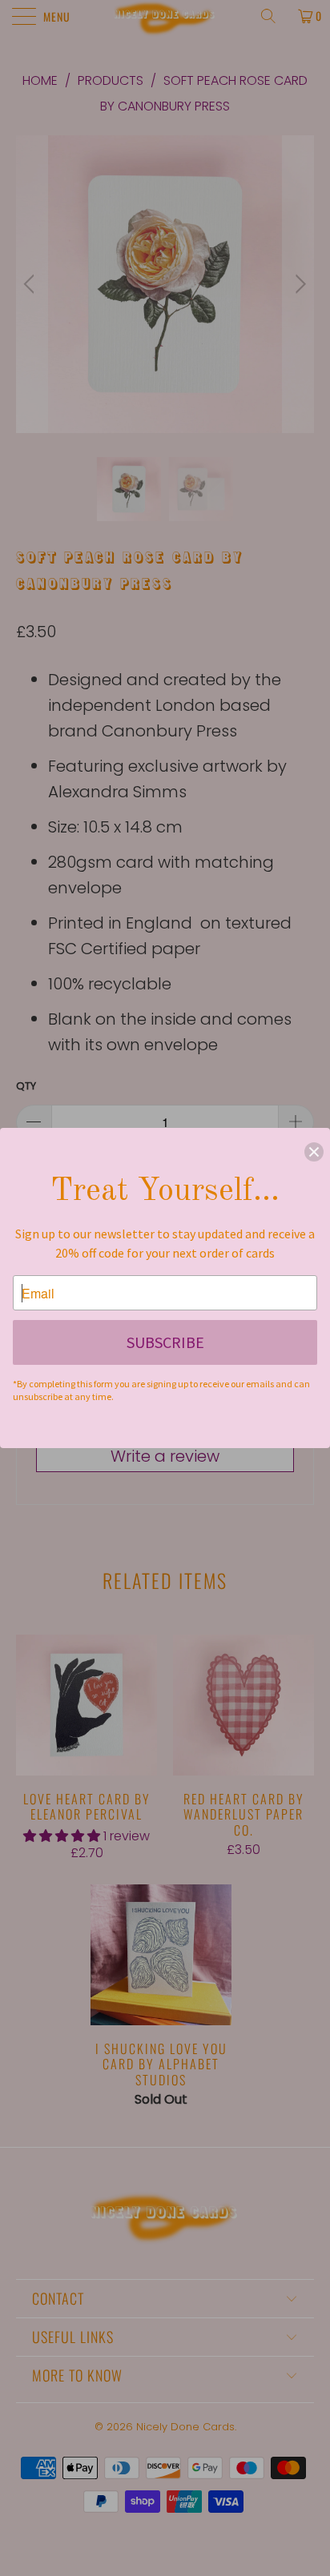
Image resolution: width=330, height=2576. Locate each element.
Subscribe (165, 1342)
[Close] (314, 1152)
